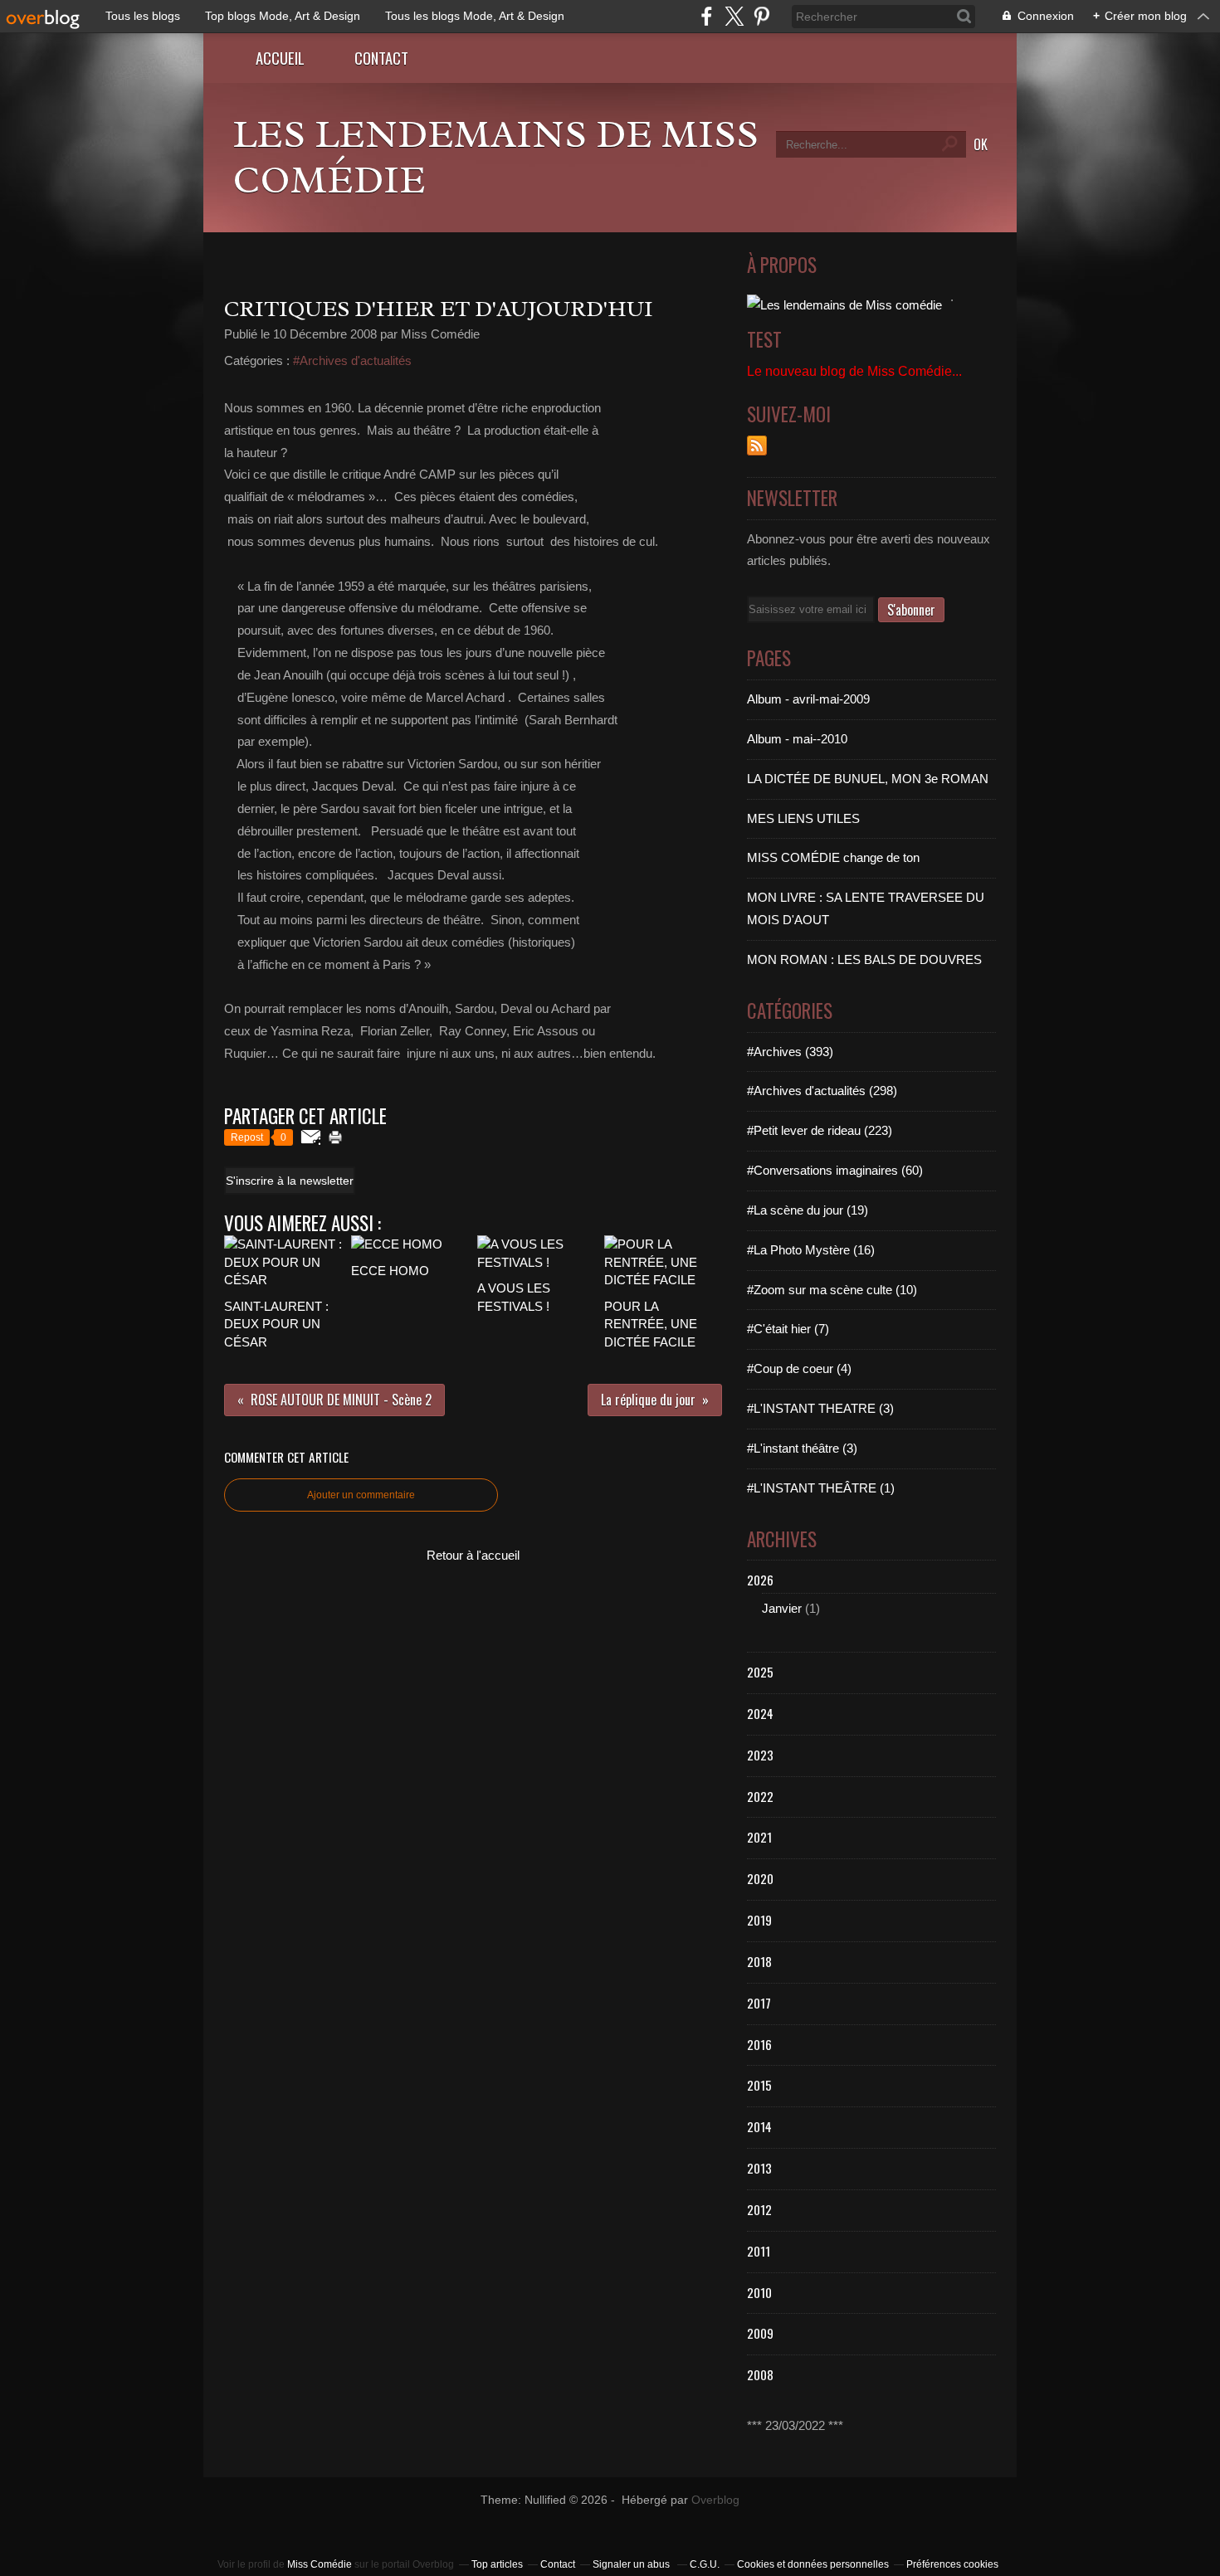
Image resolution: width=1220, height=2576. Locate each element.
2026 (760, 1580)
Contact (381, 58)
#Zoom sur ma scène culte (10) (832, 1290)
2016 (759, 2044)
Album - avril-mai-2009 (808, 699)
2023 (760, 1755)
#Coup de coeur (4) (799, 1368)
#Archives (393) (790, 1052)
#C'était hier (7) (788, 1329)
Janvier (782, 1608)
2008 (760, 2374)
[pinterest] (761, 16)
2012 (759, 2209)
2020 (760, 1878)
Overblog (715, 2500)
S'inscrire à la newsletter (290, 1181)
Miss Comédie (320, 2564)
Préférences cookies (952, 2564)
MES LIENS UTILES (803, 818)
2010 (759, 2292)
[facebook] (707, 16)
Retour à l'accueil (473, 1555)
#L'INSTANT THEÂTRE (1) (821, 1488)
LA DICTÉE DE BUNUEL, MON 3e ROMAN (868, 779)
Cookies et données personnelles (813, 2564)
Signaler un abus (632, 2564)
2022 (760, 1796)
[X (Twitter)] (734, 16)
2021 (759, 1837)
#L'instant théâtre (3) (802, 1448)
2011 (759, 2251)
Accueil (280, 58)
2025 (760, 1672)
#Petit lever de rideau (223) (820, 1130)
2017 (759, 2003)
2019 (759, 1920)
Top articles (497, 2564)
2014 (759, 2126)
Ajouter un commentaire (361, 1495)
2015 (759, 2085)
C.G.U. (705, 2564)
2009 (760, 2333)
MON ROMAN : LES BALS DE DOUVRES (864, 959)
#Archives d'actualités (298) (822, 1091)
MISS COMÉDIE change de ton (833, 857)
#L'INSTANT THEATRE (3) (820, 1408)
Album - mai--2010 (797, 739)
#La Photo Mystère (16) (811, 1250)
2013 (759, 2168)
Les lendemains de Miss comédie (495, 157)
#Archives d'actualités (352, 360)
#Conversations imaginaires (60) (835, 1170)
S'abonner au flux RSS (757, 446)
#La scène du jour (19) (808, 1210)
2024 (760, 1713)
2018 (759, 1961)
